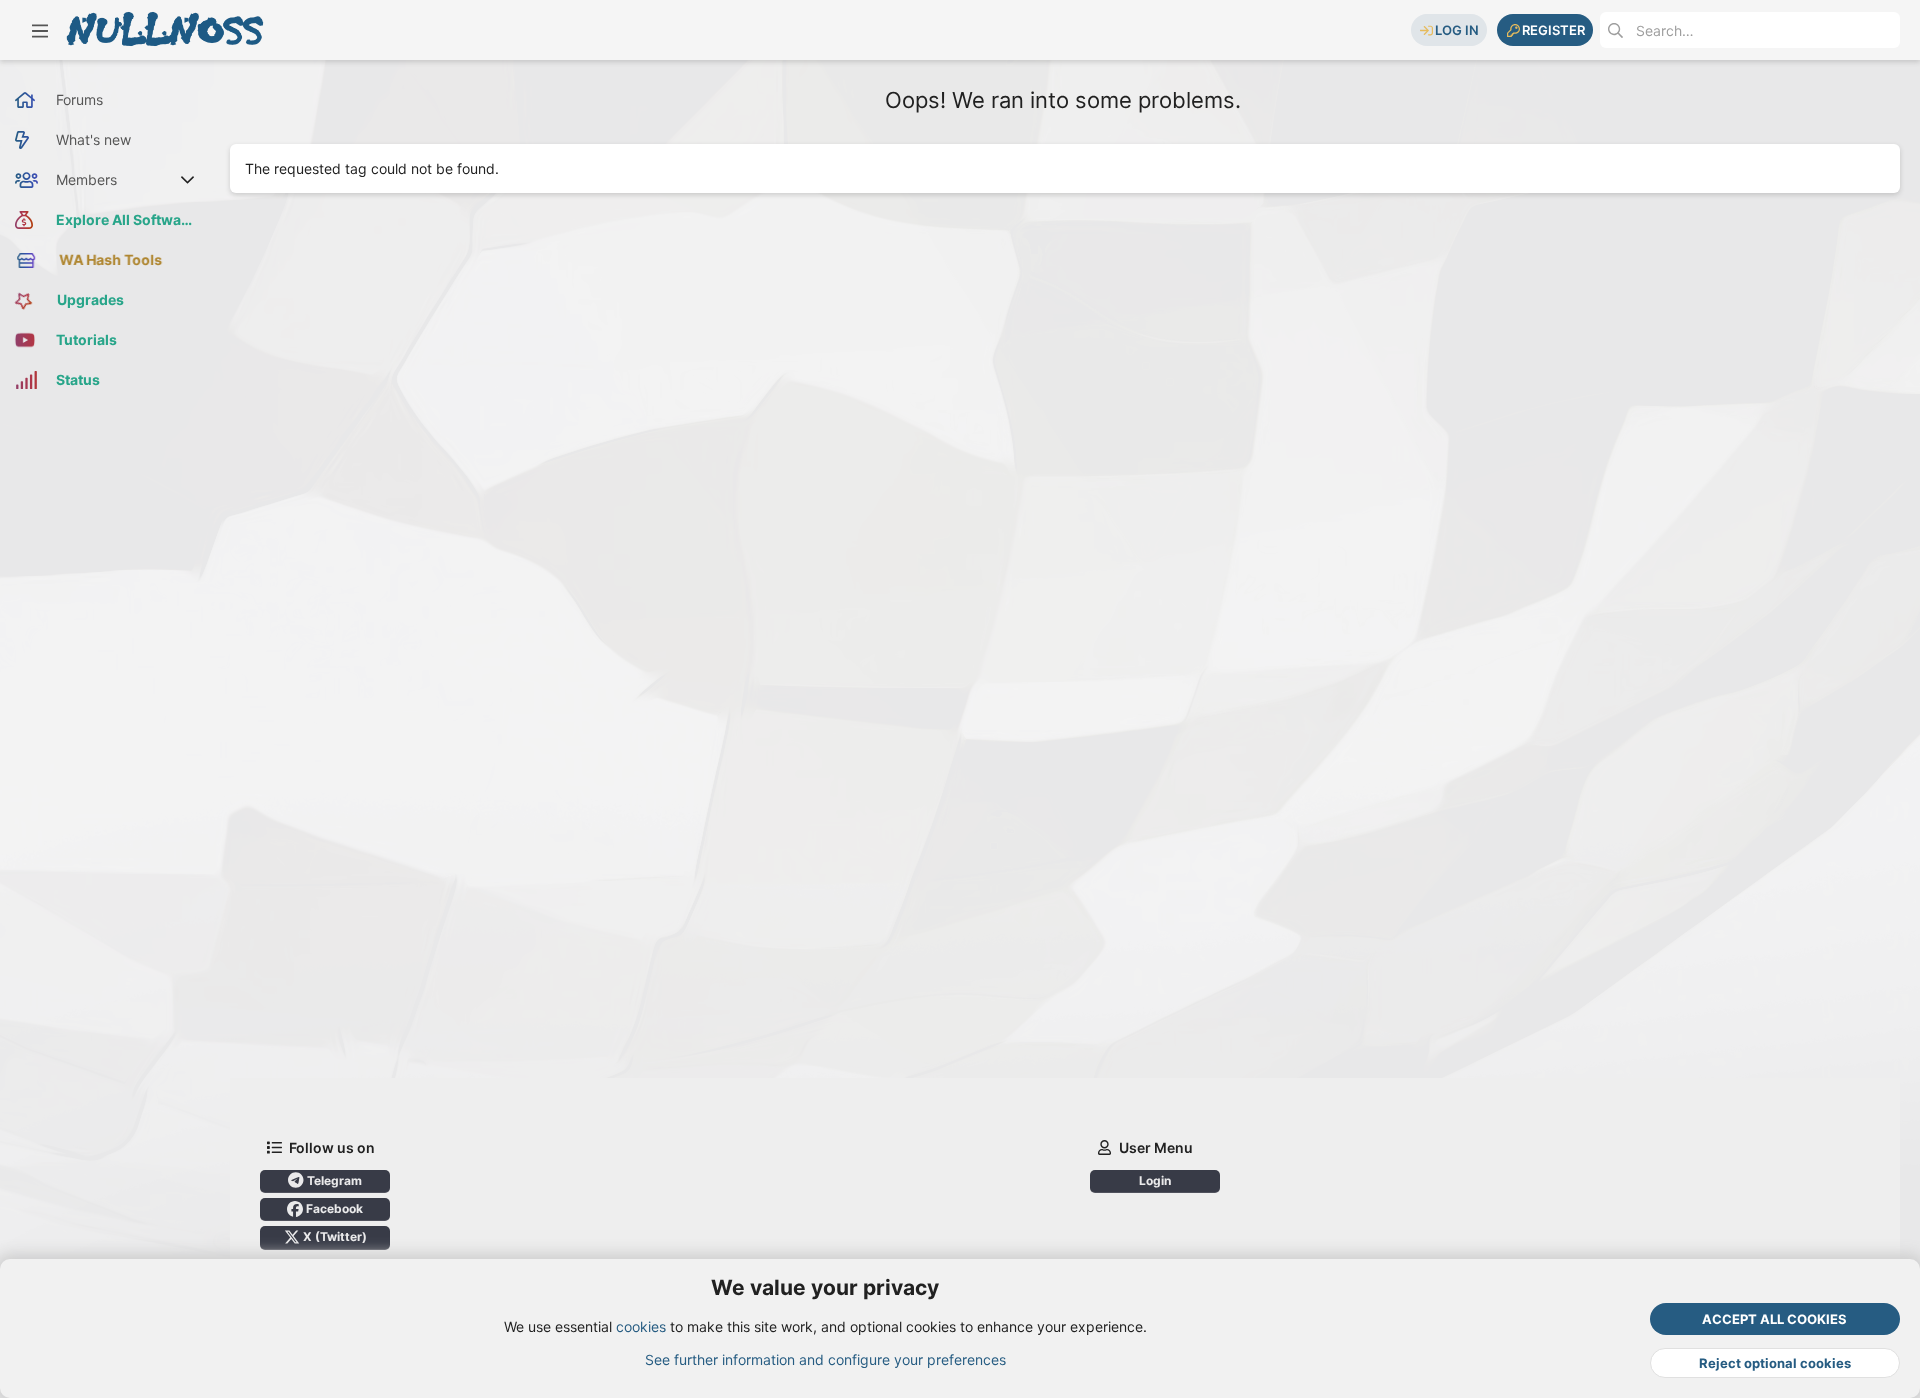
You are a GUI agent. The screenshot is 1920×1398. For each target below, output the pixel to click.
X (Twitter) (333, 1236)
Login (1155, 1180)
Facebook (333, 1208)
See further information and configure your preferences (825, 1359)
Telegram (333, 1180)
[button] (40, 30)
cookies (641, 1326)
